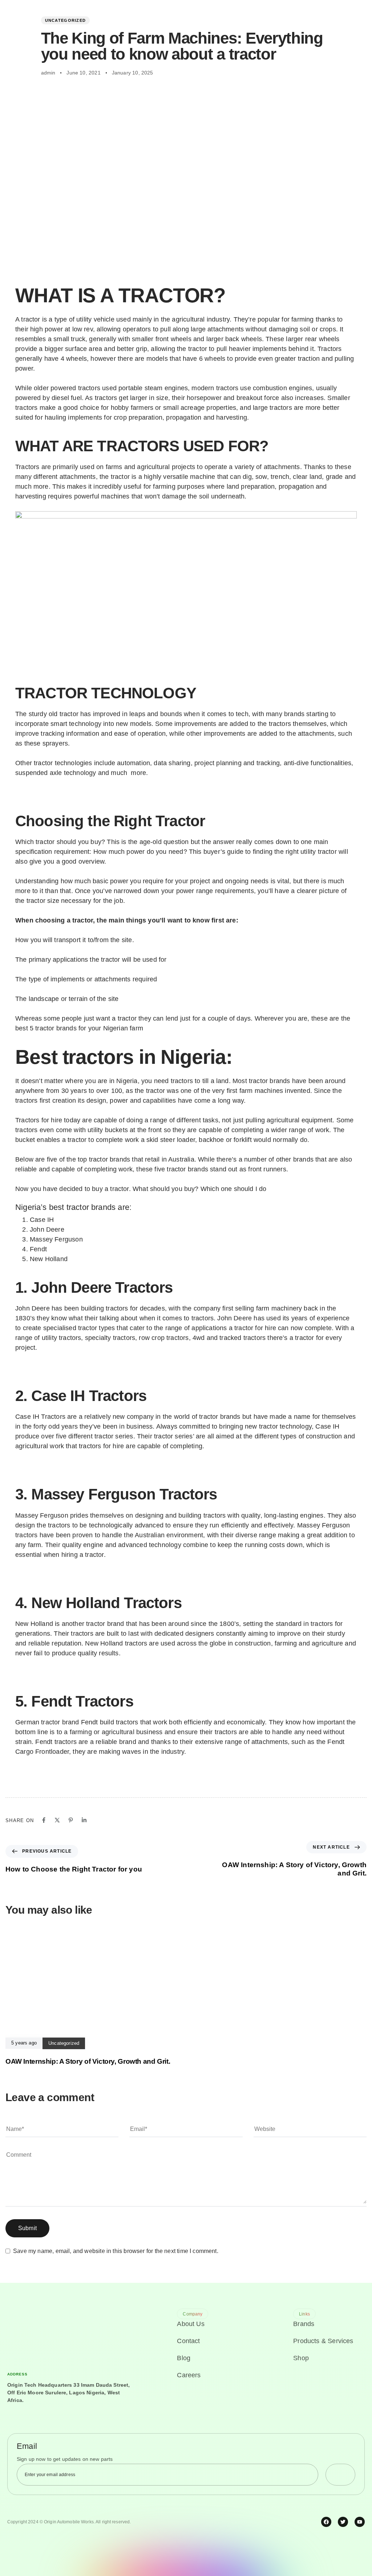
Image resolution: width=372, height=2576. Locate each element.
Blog (184, 2358)
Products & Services (323, 2341)
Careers (189, 2375)
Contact (188, 2341)
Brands (304, 2324)
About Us (191, 2324)
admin (48, 73)
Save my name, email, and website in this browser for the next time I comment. (116, 2251)
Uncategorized (66, 20)
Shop (301, 2358)
